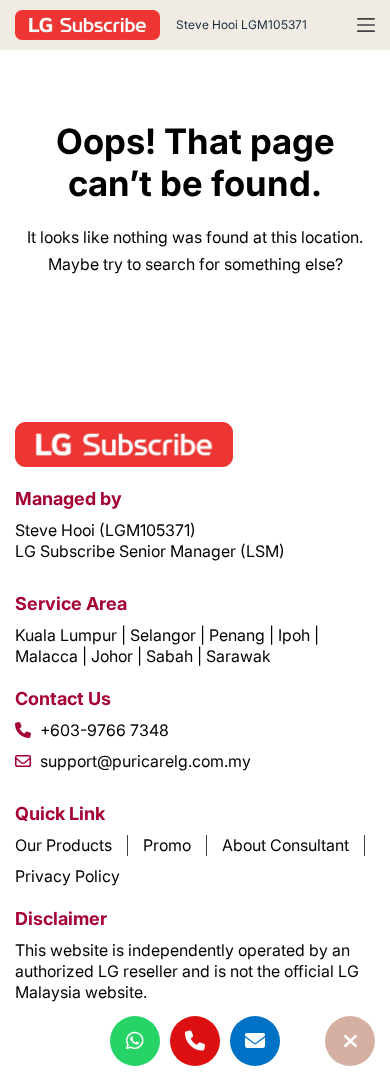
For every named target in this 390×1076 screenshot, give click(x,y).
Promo (167, 845)
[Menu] (366, 25)
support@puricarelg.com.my (145, 761)
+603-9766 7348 (104, 730)
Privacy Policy (67, 876)
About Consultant (285, 845)
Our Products (63, 845)
